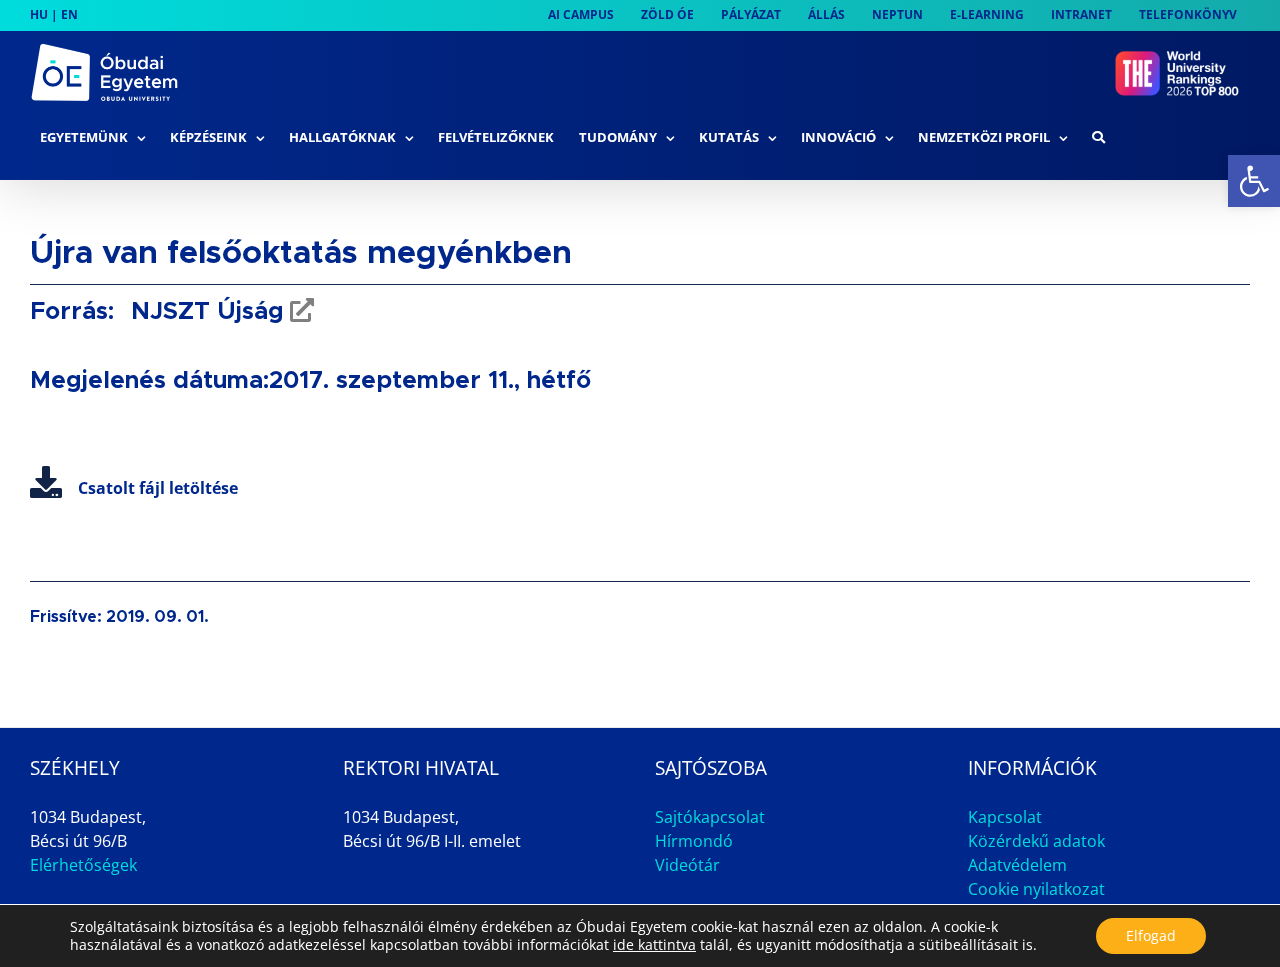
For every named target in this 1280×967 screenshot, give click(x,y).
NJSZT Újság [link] (204, 312)
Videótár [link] (687, 865)
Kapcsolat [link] (1005, 817)
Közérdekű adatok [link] (1036, 841)
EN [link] (69, 14)
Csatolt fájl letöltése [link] (158, 488)
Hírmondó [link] (694, 841)
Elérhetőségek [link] (83, 865)
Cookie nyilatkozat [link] (1036, 889)
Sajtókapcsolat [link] (710, 817)
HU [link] (39, 14)
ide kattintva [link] (654, 944)
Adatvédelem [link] (1017, 865)
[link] (1254, 181)
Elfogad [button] (1151, 935)
